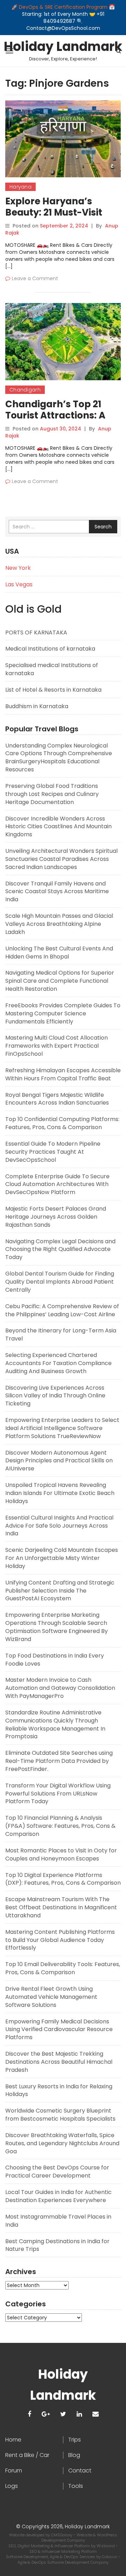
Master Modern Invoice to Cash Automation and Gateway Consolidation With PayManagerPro (60, 1688)
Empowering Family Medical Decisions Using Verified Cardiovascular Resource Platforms (59, 2030)
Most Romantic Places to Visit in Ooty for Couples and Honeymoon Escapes (61, 1854)
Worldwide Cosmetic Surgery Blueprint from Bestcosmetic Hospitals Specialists (60, 2115)
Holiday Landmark (63, 47)
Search (103, 527)
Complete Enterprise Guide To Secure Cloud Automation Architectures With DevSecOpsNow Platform (57, 1184)
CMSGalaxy (62, 2535)
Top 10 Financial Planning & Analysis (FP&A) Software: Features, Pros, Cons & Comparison (60, 1826)
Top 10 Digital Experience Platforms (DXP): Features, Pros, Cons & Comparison (63, 1879)
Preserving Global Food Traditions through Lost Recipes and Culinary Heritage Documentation (52, 794)
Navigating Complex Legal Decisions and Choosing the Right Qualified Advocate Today (60, 1249)
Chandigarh (25, 390)
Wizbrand (106, 2546)
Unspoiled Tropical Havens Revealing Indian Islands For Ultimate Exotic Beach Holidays (60, 1493)
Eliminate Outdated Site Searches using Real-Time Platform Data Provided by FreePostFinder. (59, 1761)
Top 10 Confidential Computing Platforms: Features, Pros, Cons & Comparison (62, 1123)
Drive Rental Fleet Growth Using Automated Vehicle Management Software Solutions (51, 1997)
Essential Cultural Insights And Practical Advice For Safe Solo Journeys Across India (59, 1526)
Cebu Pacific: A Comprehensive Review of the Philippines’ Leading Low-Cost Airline (62, 1310)
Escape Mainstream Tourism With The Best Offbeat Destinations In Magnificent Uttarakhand (61, 1907)
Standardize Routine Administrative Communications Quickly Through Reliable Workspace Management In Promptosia (55, 1725)
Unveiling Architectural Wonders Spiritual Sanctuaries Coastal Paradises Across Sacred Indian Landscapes (61, 859)
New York (18, 568)
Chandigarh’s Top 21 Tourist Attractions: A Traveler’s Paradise (55, 415)
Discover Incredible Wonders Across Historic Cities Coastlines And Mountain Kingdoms (58, 827)
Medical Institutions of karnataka (50, 649)
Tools (76, 2486)
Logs (12, 2486)
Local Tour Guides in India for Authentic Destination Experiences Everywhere (58, 2196)
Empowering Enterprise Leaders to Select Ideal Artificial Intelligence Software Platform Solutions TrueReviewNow (62, 1428)
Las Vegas (19, 584)
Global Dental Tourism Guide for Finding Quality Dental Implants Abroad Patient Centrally (60, 1282)
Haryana (20, 187)
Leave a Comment (35, 278)
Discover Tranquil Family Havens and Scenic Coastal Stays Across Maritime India (57, 892)
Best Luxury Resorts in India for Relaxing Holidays (59, 2090)
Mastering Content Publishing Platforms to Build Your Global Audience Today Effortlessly (60, 1940)
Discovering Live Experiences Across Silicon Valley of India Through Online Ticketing (55, 1396)
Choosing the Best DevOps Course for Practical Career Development (57, 2172)
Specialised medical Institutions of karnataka (52, 669)
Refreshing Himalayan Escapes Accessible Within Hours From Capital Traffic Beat (63, 1074)
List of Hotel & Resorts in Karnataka (53, 690)
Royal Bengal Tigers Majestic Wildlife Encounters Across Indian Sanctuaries (57, 1099)
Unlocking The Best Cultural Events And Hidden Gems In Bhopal (59, 953)
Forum (14, 2471)
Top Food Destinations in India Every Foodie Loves (55, 1660)
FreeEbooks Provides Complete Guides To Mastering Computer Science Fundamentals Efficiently (63, 1013)
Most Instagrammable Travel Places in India (58, 2221)
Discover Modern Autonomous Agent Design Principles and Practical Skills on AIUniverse (59, 1461)
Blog (74, 2455)
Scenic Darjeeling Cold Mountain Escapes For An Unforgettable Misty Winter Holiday (62, 1558)
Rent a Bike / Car (27, 2455)
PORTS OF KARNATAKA (36, 633)
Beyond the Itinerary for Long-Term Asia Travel (61, 1335)
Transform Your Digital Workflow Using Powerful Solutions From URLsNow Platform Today (58, 1794)
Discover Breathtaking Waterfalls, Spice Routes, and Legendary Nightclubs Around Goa (62, 2143)
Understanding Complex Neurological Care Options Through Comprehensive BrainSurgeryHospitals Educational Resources (59, 758)
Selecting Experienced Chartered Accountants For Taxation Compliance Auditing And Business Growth (58, 1363)
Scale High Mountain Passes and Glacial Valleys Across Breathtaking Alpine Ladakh (59, 924)
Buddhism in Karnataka (37, 706)
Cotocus (110, 2557)
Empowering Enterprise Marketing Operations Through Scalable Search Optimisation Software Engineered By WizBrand (57, 1627)
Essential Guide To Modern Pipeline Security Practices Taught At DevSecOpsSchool (53, 1152)
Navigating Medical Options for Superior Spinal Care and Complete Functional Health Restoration (60, 981)
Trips (75, 2440)
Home (13, 2440)
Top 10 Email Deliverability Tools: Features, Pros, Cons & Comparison (63, 1968)
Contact (80, 2471)
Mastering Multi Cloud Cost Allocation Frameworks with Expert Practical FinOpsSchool (57, 1046)
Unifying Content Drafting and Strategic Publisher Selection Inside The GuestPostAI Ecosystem (60, 1591)
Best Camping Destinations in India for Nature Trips (57, 2245)
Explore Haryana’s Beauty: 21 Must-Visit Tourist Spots (54, 212)
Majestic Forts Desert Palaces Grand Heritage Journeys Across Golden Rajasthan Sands (56, 1217)
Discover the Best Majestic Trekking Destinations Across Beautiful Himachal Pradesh (59, 2062)
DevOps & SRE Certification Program (64, 7)
